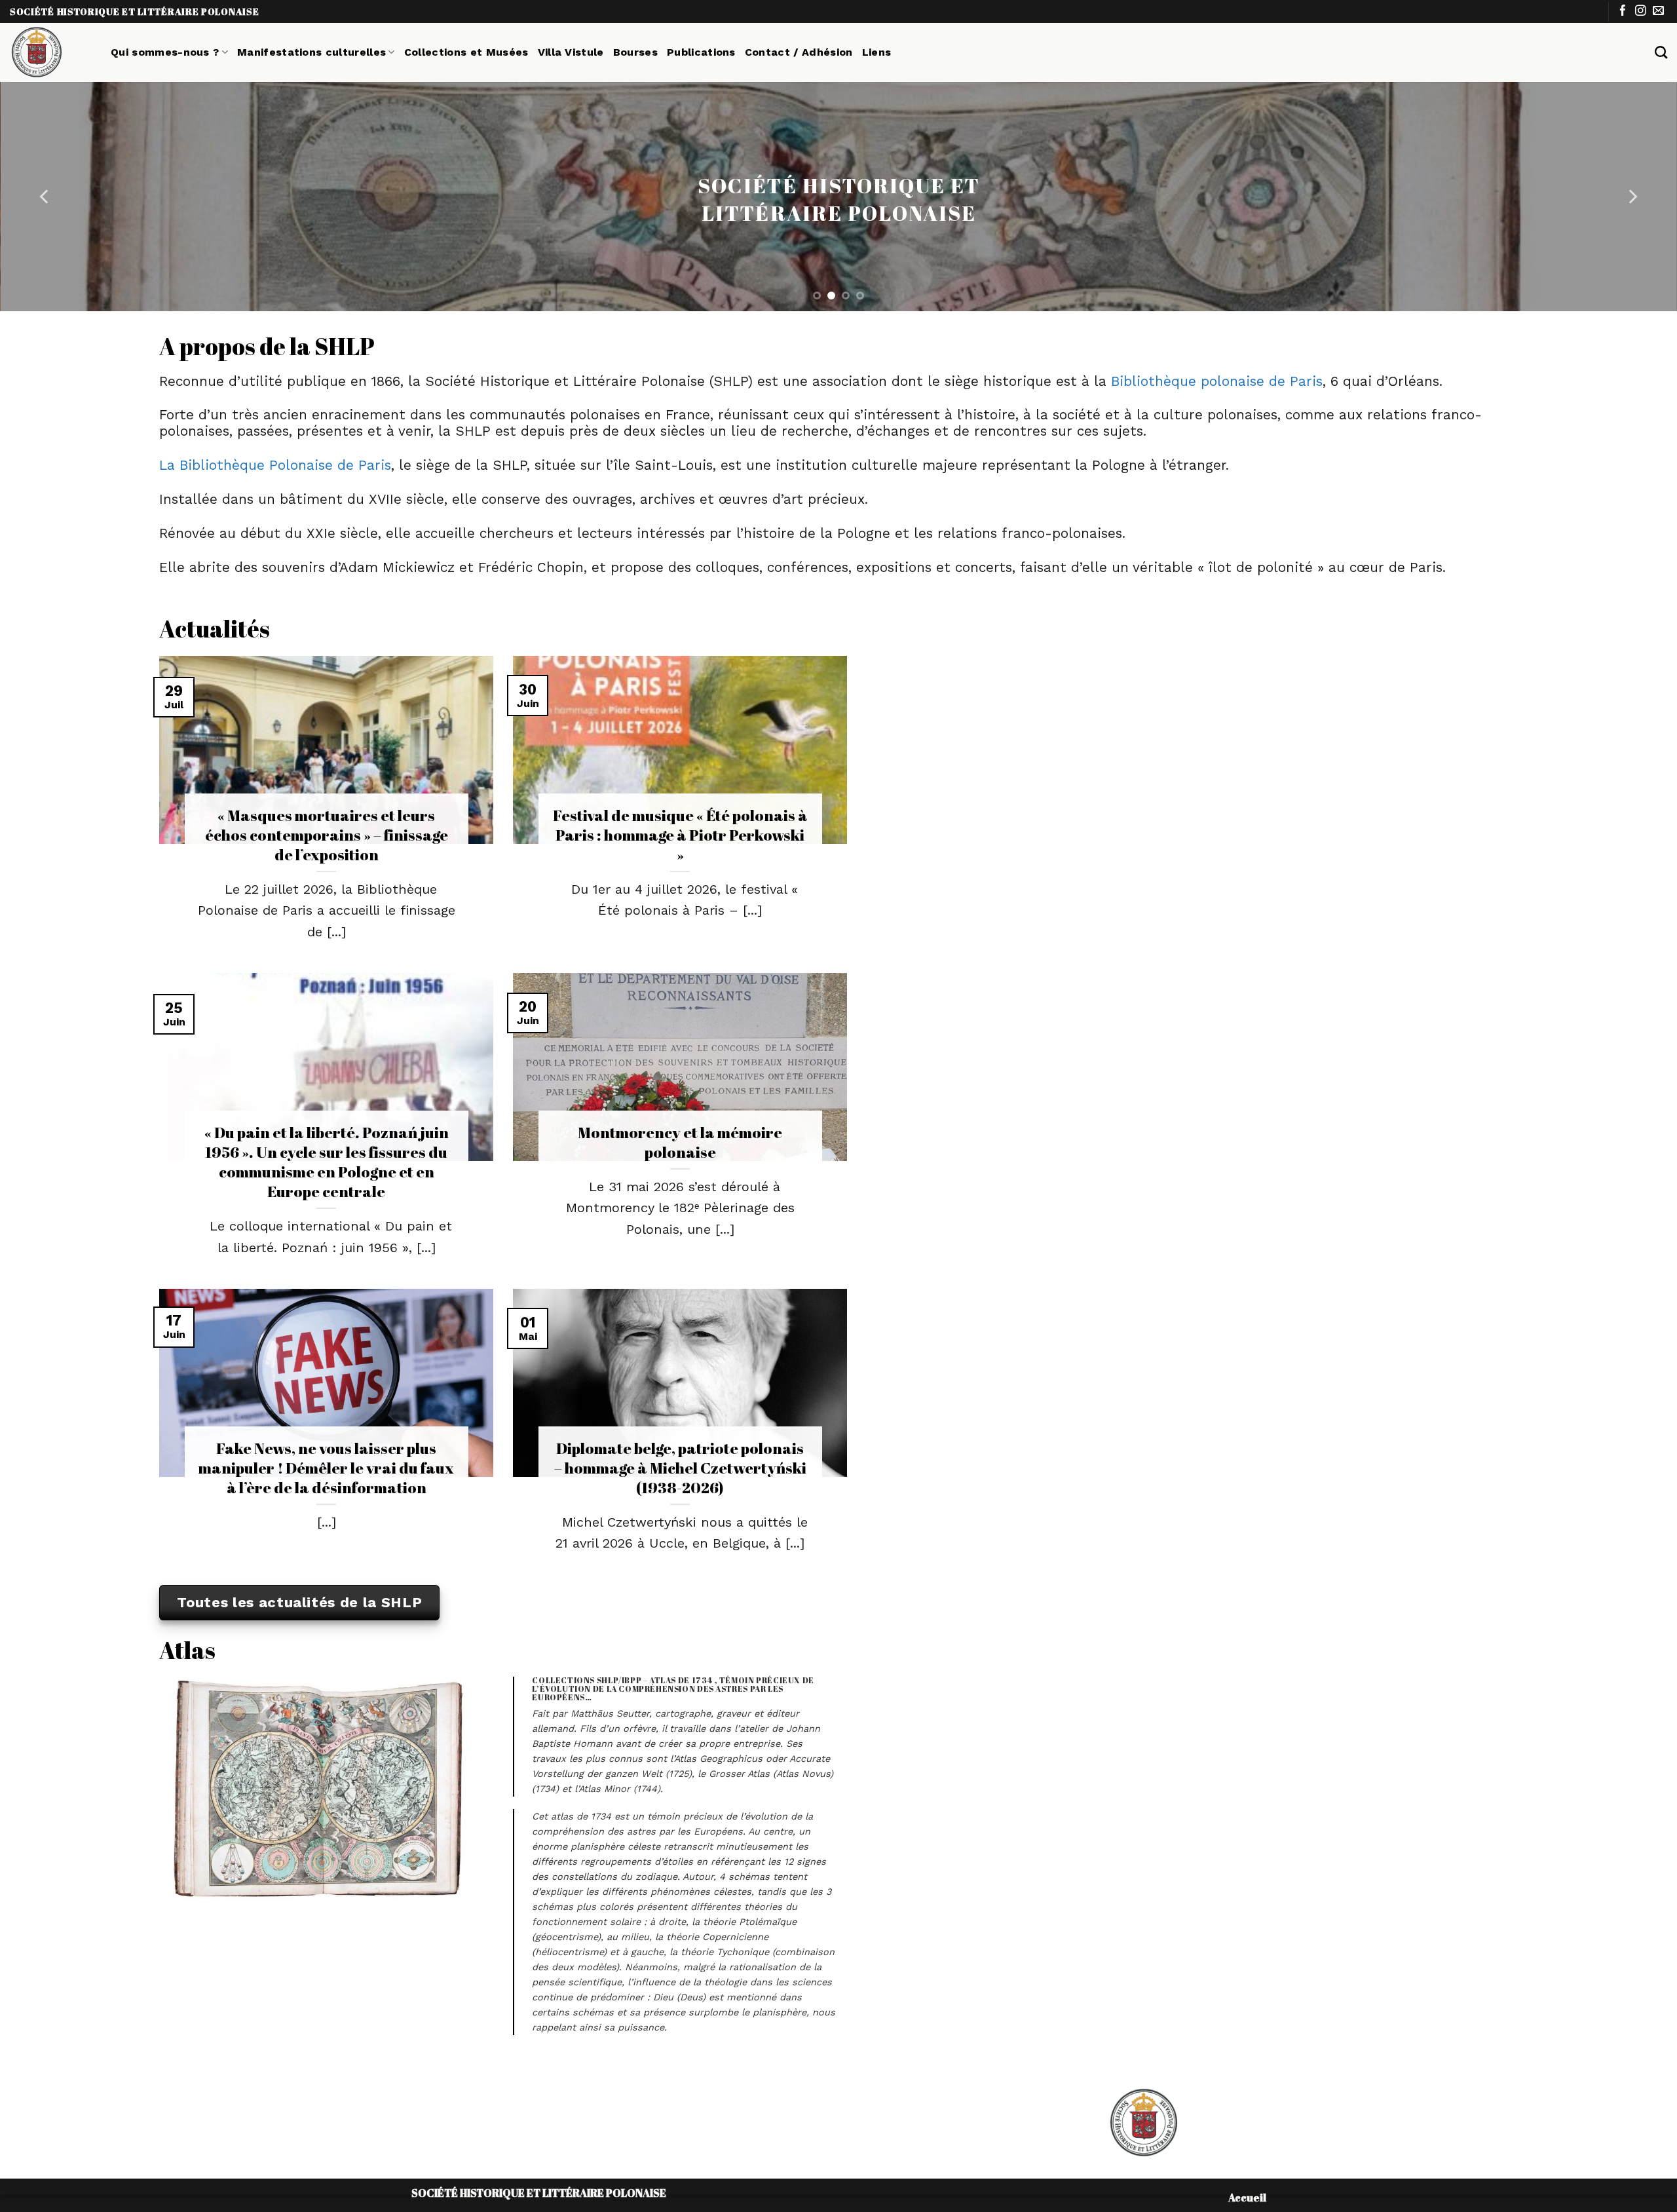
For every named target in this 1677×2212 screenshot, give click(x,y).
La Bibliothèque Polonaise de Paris (275, 465)
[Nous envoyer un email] (1658, 11)
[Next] (1632, 197)
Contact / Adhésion (799, 52)
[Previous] (45, 197)
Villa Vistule (571, 52)
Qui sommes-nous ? (165, 52)
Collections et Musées (466, 52)
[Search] (1661, 52)
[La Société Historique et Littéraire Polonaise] (50, 52)
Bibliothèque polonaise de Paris (1217, 381)
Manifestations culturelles (311, 52)
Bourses (635, 52)
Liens (877, 52)
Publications (701, 52)
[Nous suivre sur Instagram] (1641, 11)
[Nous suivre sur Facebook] (1623, 11)
